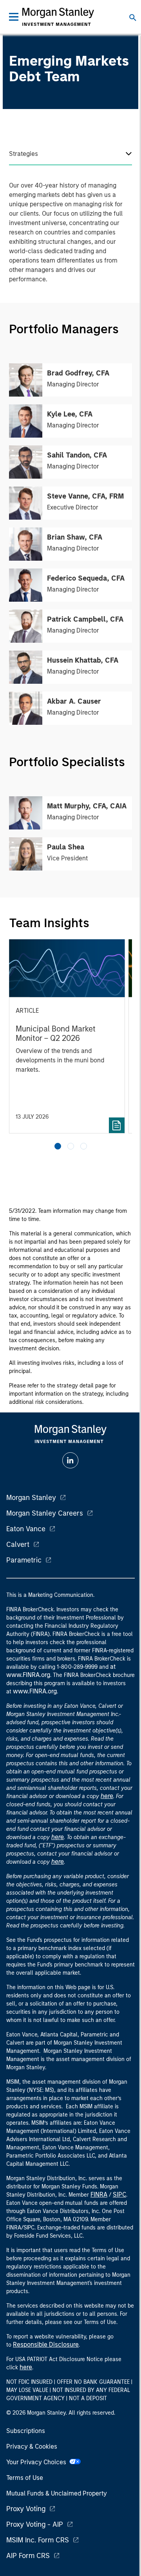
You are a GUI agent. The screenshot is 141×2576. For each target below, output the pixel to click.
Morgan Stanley (31, 1498)
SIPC (119, 2194)
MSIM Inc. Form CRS (38, 2540)
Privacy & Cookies (32, 2446)
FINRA (99, 2194)
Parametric (24, 1560)
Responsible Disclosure (46, 2344)
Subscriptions (26, 2431)
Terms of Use (25, 2478)
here (107, 1796)
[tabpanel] (70, 234)
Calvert (18, 1545)
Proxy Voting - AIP (35, 2524)
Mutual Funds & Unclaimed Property (57, 2493)
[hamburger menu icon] (14, 17)
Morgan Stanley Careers (45, 1513)
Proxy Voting (26, 2509)
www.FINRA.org (35, 1691)
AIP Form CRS (28, 2556)
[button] (58, 1146)
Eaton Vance (26, 1529)
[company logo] (58, 17)
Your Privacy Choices (38, 2462)
